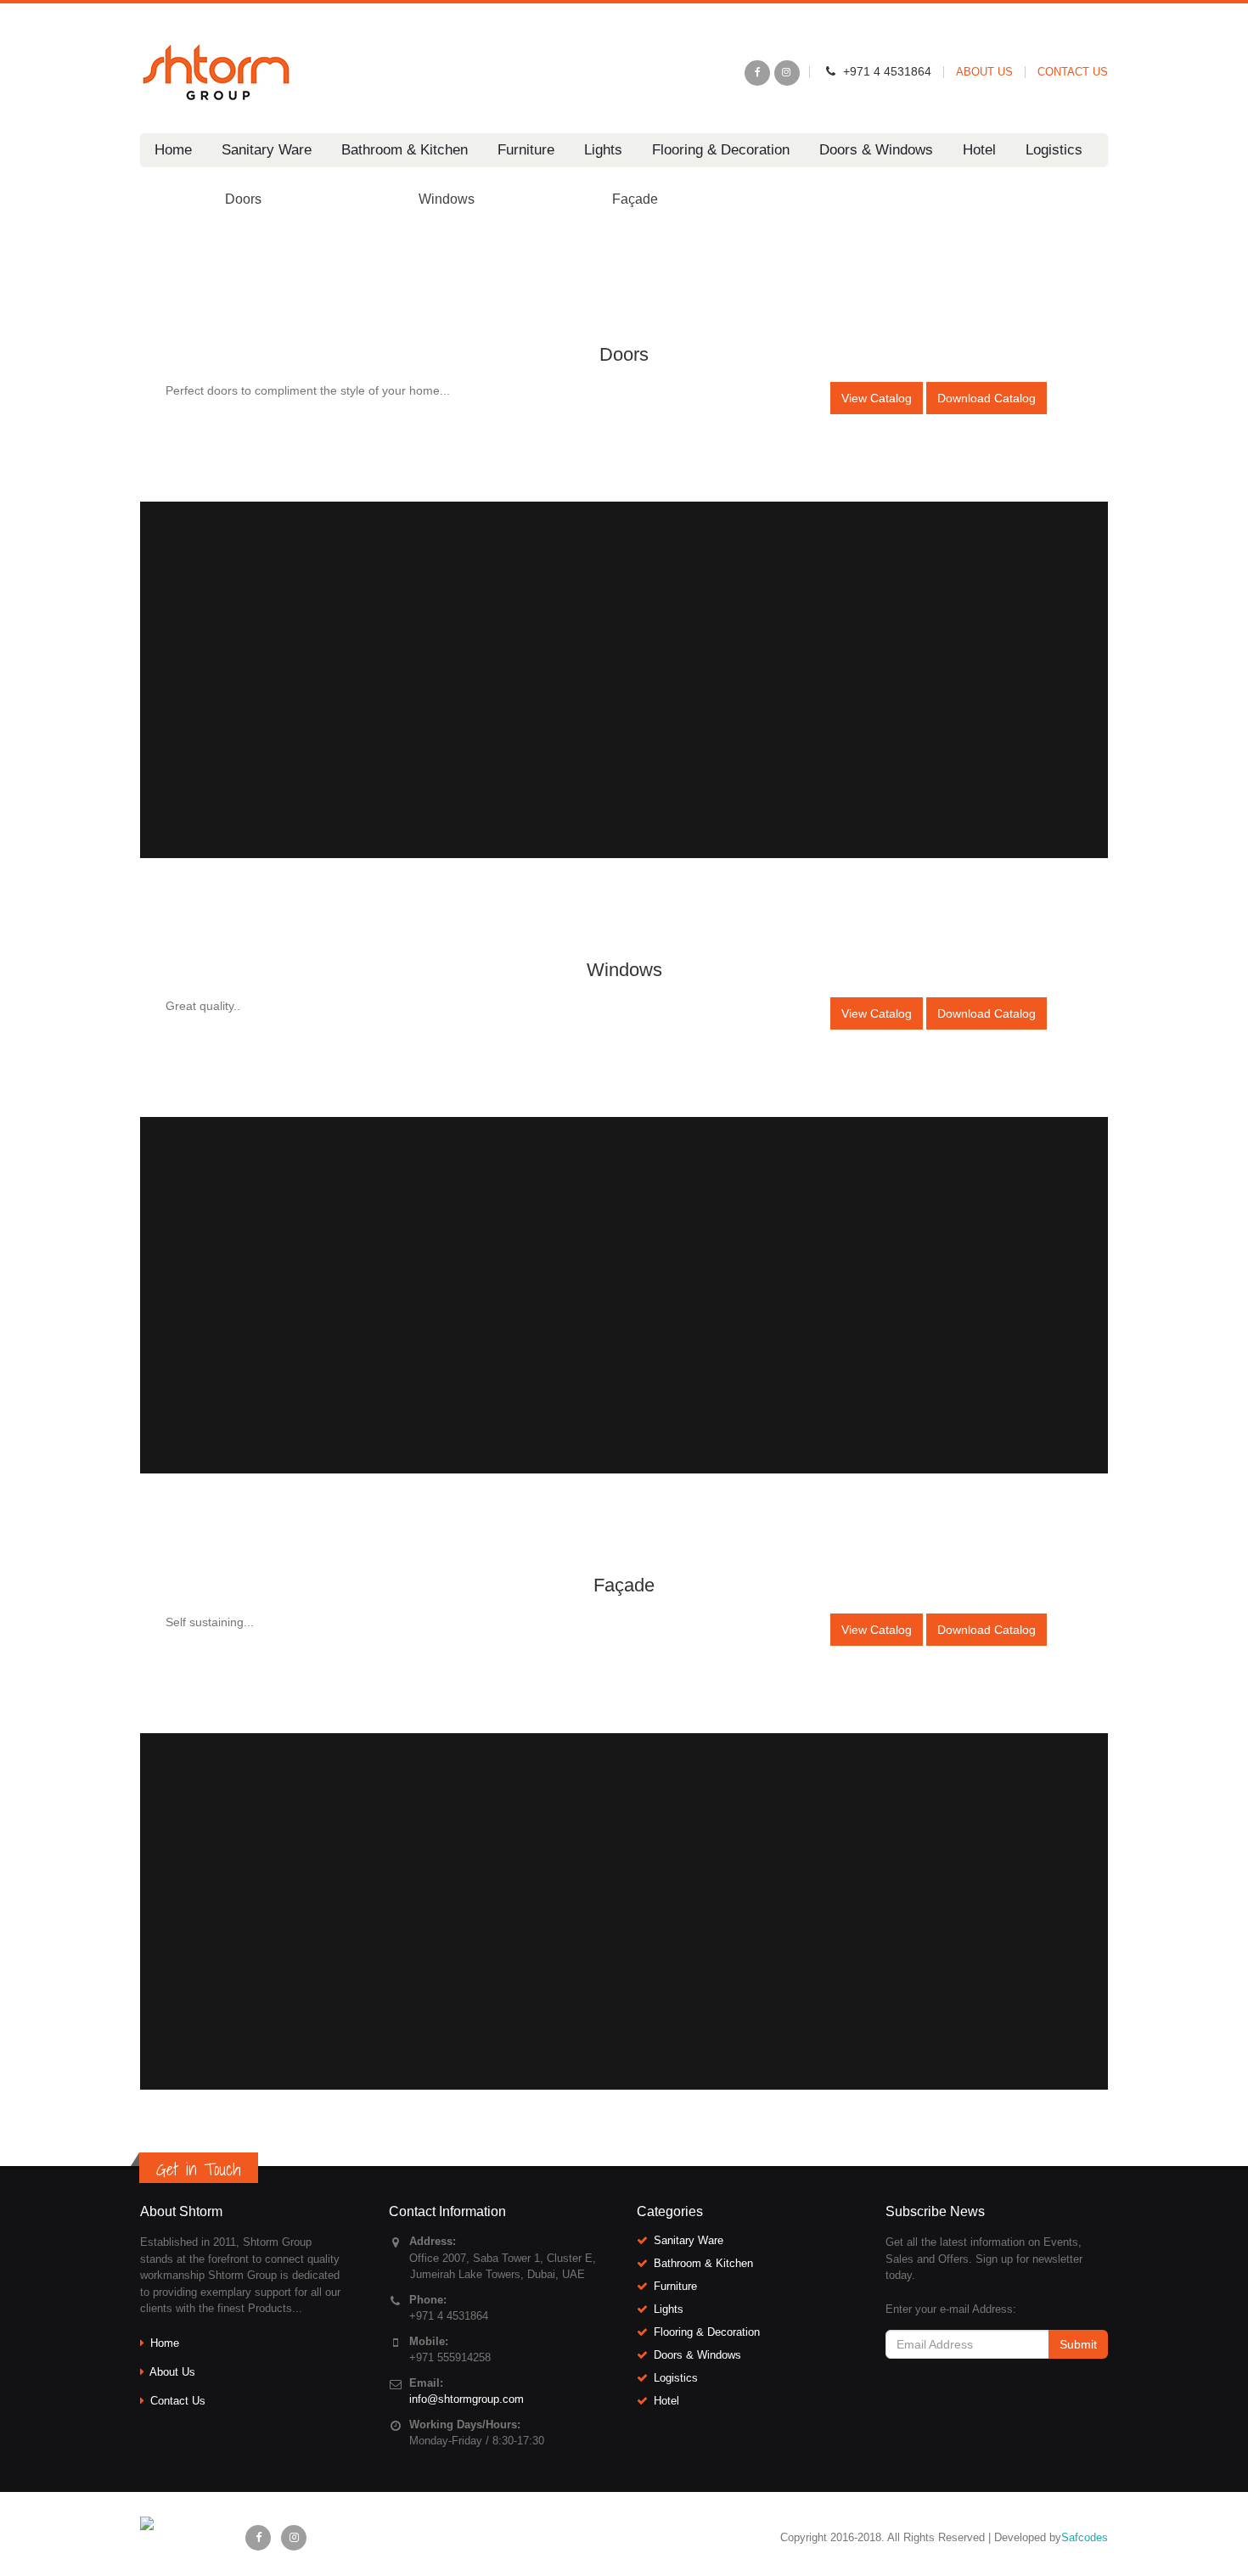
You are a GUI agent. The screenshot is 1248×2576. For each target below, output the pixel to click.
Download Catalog (987, 398)
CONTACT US (1073, 72)
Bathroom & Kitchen (405, 150)
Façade (635, 199)
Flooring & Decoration (721, 150)
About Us (172, 2372)
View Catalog (877, 398)
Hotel (979, 150)
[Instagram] (787, 73)
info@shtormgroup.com (467, 2399)
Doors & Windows (876, 150)
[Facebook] (757, 73)
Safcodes (1085, 2537)
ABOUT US (984, 72)
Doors (243, 199)
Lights (603, 150)
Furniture (526, 150)
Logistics (1054, 150)
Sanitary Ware (267, 150)
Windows (447, 199)
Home (173, 150)
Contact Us (178, 2401)
